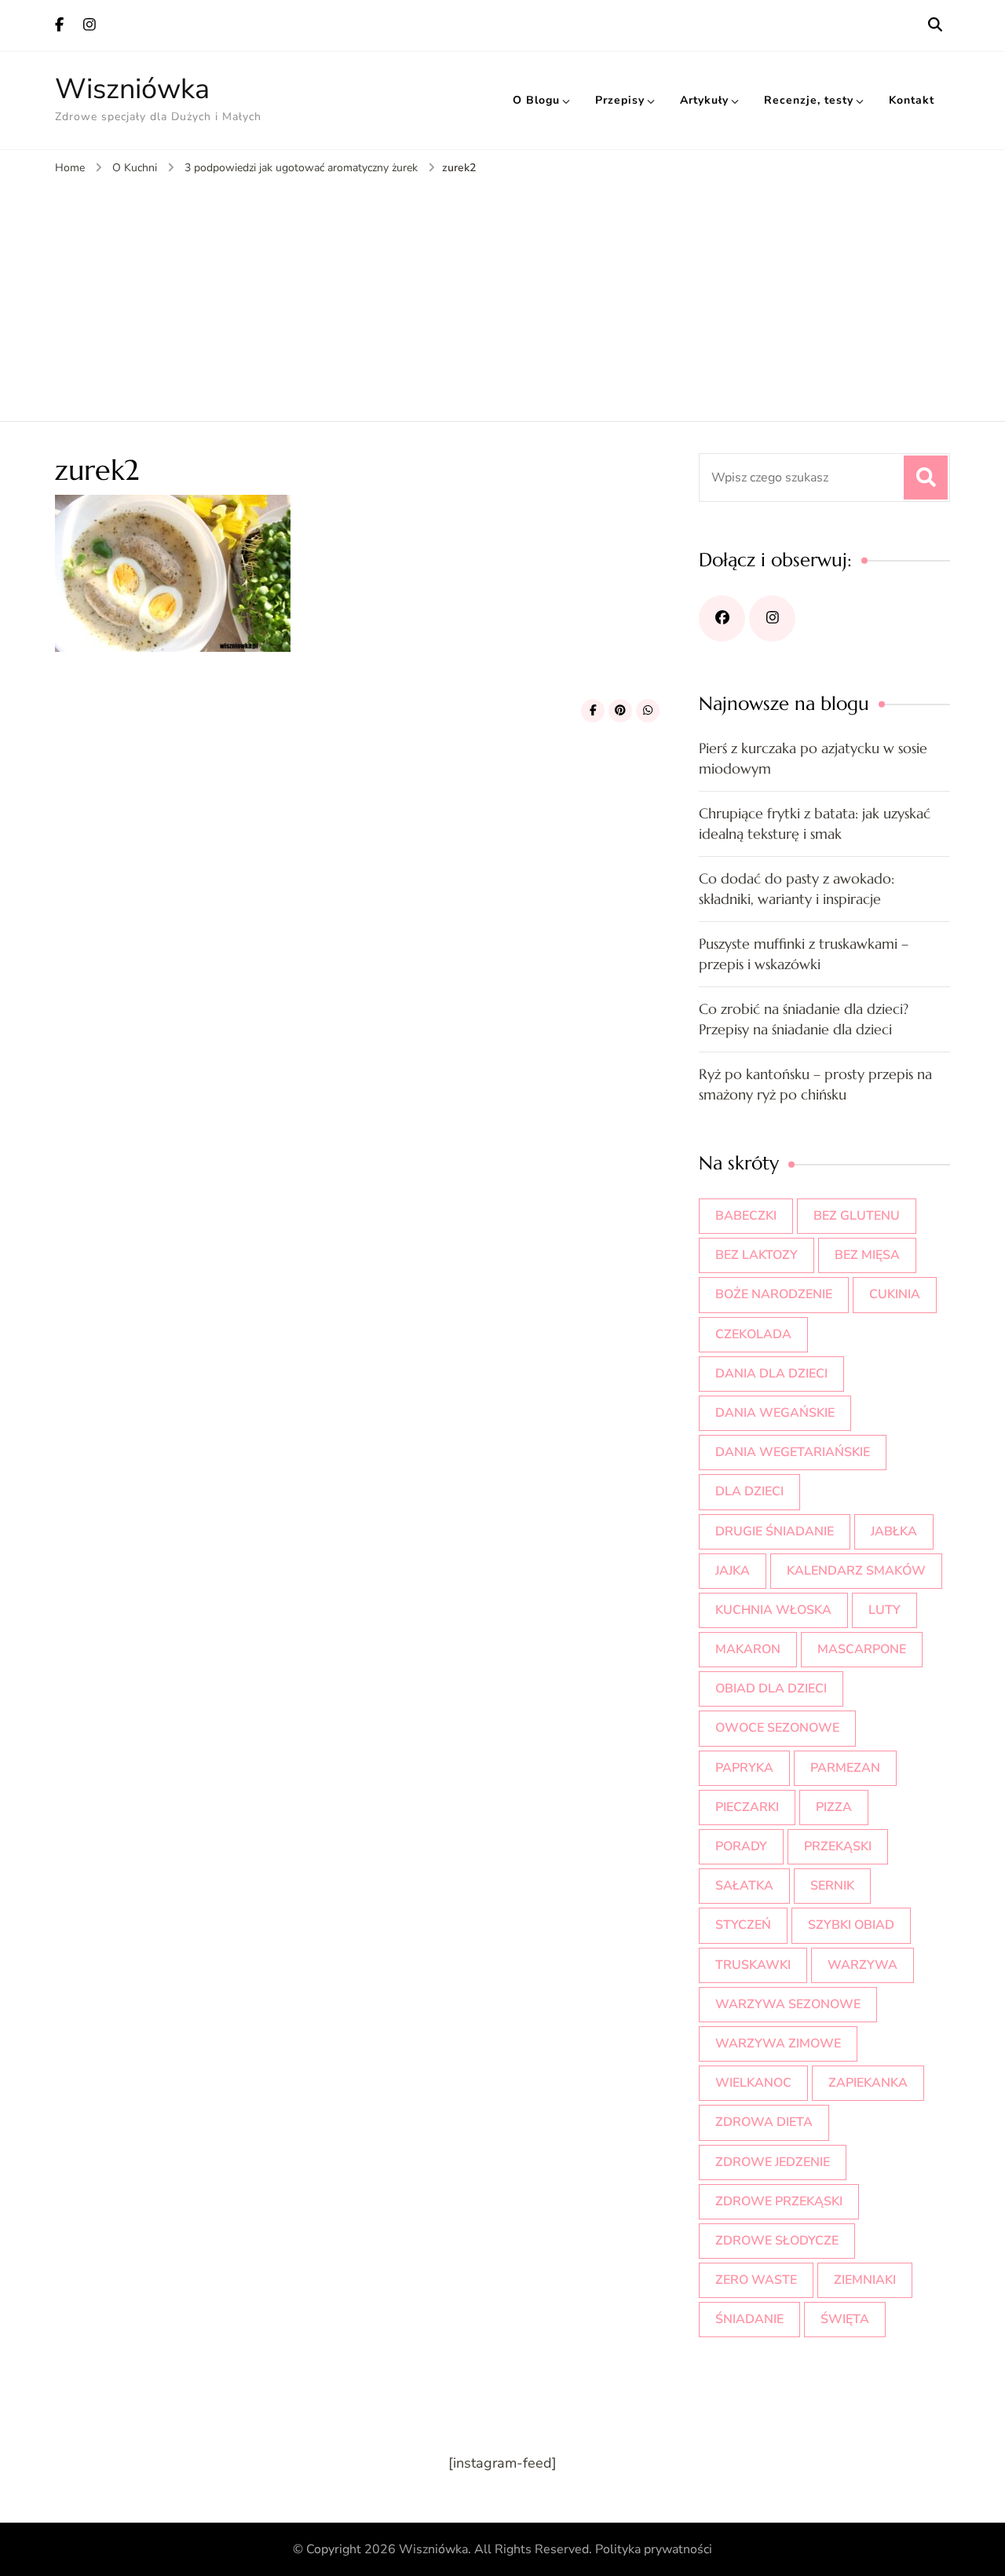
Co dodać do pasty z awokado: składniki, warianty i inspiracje (797, 889)
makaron (748, 1649)
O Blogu (536, 100)
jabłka (894, 1531)
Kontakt (912, 100)
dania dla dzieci (771, 1374)
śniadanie (749, 2319)
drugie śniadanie (775, 1531)
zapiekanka (868, 2083)
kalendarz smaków (856, 1571)
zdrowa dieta (764, 2122)
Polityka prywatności (654, 2549)
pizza (834, 1807)
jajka (733, 1571)
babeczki (746, 1216)
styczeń (743, 1925)
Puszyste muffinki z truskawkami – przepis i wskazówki (804, 954)
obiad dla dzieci (771, 1689)
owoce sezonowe (777, 1728)
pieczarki (747, 1807)
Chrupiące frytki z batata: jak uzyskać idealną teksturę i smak (815, 823)
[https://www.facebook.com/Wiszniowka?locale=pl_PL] (722, 618)
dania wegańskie (775, 1413)
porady (741, 1846)
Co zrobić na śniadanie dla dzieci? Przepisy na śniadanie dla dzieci (804, 1019)
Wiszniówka (132, 89)
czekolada (753, 1334)
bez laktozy (756, 1255)
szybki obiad (851, 1925)
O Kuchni (135, 168)
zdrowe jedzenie (773, 2162)
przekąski (838, 1846)
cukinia (895, 1294)
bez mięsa (867, 1255)
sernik (832, 1886)
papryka (744, 1768)
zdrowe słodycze (777, 2241)
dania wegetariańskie (793, 1452)
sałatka (744, 1886)
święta (845, 2319)
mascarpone (862, 1649)
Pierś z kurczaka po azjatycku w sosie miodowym (813, 758)
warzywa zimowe (778, 2044)
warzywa (862, 1965)
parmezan (845, 1768)
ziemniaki (865, 2280)
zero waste (756, 2280)
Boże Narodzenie (774, 1294)
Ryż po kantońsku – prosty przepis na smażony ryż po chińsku (815, 1084)
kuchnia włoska (773, 1610)
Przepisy (620, 100)
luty (884, 1610)
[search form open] (935, 25)
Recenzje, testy (809, 100)
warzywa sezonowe (788, 2004)
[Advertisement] (502, 295)
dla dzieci (749, 1491)
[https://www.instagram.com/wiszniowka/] (772, 618)
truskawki (753, 1965)
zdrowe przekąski (779, 2201)
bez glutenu (857, 1216)
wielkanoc (753, 2083)
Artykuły (704, 100)
